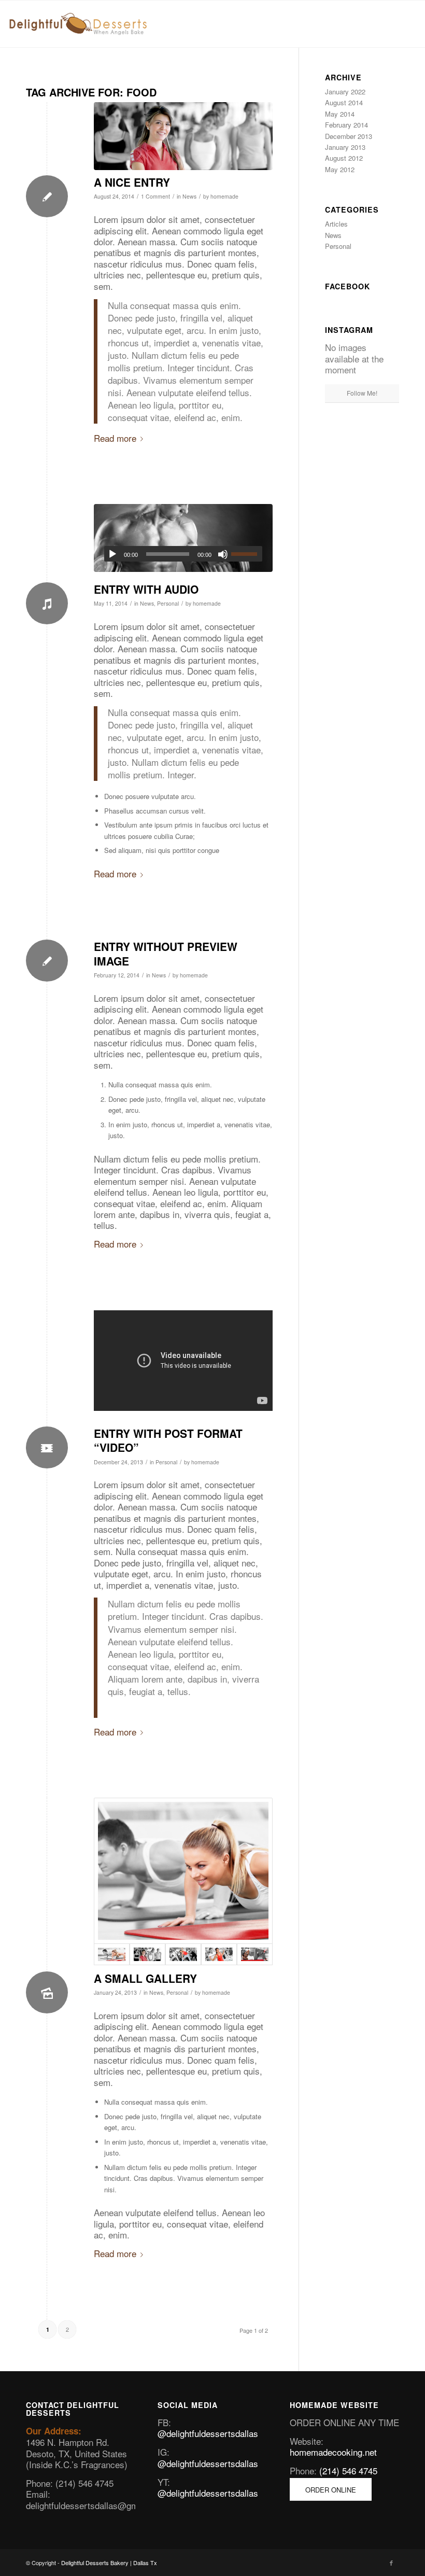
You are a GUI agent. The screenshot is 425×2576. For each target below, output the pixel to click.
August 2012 (344, 158)
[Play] (112, 554)
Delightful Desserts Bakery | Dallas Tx (109, 2563)
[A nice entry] (183, 136)
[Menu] (402, 24)
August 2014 (344, 102)
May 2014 (340, 114)
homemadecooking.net (333, 2452)
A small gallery (145, 1978)
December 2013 (349, 136)
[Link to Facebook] (391, 2563)
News (189, 196)
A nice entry (132, 182)
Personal (168, 603)
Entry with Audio (146, 589)
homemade (224, 196)
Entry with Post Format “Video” (168, 1440)
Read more (115, 438)
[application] (183, 554)
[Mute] (223, 554)
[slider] (247, 554)
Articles (336, 224)
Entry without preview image (166, 953)
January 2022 (345, 92)
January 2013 (345, 147)
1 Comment (155, 196)
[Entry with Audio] (183, 538)
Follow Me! (362, 393)
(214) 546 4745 (348, 2470)
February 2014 (346, 125)
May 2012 (340, 169)
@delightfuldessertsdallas (208, 2433)
